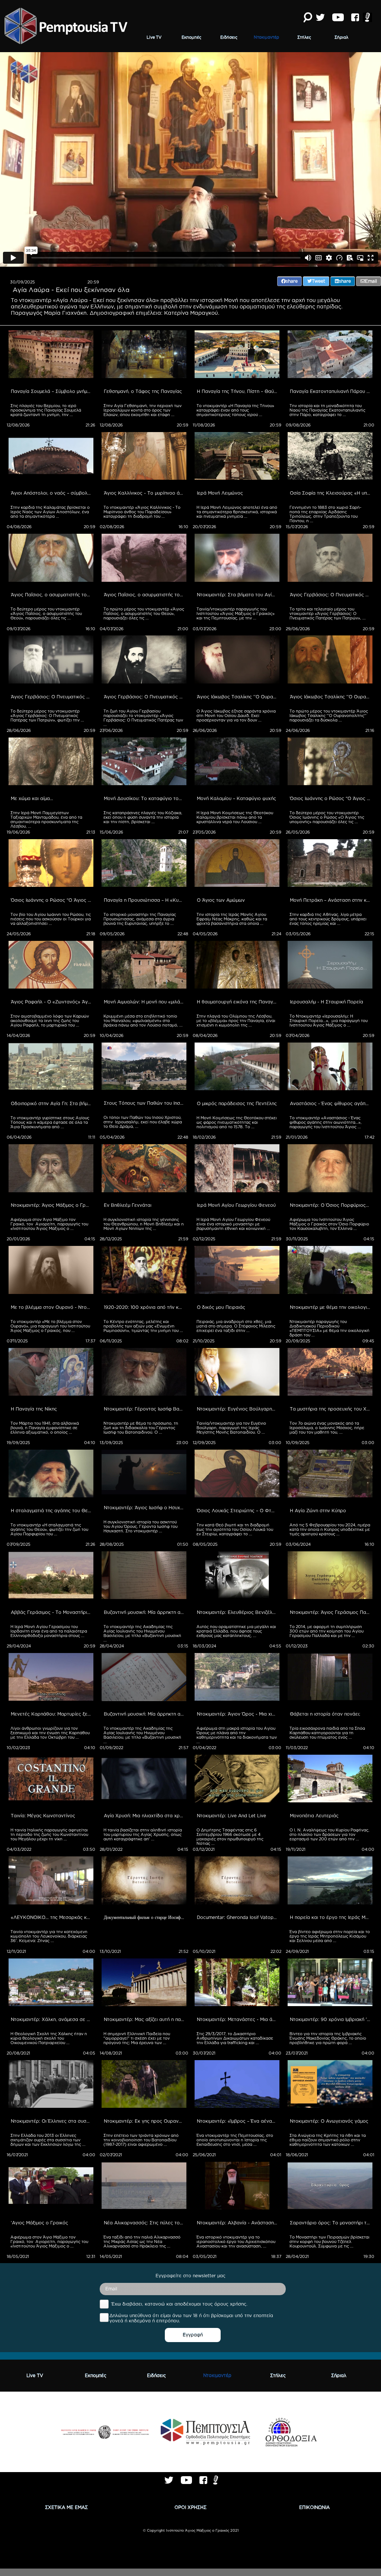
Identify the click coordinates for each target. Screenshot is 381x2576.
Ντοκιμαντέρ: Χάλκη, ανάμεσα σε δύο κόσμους (52, 2019)
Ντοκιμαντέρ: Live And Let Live (231, 1816)
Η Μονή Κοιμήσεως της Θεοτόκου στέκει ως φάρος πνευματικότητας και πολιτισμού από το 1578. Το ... (237, 1122)
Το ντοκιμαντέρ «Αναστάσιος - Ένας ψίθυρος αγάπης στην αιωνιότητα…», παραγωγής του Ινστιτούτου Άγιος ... (326, 1122)
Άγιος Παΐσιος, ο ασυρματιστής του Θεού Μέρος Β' (52, 595)
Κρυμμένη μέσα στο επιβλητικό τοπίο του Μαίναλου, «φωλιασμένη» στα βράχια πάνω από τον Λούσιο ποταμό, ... (143, 1021)
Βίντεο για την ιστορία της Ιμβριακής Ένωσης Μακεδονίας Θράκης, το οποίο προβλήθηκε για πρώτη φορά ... (328, 2038)
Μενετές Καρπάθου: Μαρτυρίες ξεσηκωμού (52, 1714)
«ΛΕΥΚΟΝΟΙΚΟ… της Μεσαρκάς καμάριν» (52, 1917)
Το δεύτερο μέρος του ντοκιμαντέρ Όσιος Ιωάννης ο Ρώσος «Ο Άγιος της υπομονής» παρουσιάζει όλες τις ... (327, 817)
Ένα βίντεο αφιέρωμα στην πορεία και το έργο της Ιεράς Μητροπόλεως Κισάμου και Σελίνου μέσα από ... (330, 1936)
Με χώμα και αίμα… (32, 798)
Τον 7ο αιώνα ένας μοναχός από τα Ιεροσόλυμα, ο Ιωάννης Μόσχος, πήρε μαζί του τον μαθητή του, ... (327, 1428)
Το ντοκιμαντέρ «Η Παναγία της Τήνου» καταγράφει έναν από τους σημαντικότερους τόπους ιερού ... (236, 410)
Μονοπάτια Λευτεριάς (314, 1816)
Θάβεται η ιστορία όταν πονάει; (325, 1714)
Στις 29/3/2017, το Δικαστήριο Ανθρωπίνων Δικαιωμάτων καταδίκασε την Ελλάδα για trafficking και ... (235, 2038)
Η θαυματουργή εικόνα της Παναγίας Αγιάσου (238, 1002)
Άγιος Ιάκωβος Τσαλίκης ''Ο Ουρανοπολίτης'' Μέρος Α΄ (331, 697)
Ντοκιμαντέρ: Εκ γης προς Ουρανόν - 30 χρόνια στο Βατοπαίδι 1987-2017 (145, 2121)
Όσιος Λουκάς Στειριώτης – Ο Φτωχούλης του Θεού (238, 1511)
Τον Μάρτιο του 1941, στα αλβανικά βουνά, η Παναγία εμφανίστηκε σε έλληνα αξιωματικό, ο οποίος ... (45, 1428)
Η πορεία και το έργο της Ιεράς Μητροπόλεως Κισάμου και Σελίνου (331, 1917)
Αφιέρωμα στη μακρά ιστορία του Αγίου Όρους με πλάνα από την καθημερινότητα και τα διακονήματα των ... (237, 1735)
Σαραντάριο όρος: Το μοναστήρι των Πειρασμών (331, 2223)
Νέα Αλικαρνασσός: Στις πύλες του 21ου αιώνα (145, 2223)
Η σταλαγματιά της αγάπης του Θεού (52, 1511)
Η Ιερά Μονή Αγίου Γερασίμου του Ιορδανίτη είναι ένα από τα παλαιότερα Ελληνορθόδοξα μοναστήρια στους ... (49, 1631)
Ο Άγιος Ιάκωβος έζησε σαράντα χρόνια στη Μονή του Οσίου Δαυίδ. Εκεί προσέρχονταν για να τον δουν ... (237, 716)
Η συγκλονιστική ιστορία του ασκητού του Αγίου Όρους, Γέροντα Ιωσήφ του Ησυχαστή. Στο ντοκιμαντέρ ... (141, 1526)
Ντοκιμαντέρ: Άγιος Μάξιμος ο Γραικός (52, 1205)
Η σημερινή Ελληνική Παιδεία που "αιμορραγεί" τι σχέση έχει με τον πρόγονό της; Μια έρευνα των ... (137, 2038)
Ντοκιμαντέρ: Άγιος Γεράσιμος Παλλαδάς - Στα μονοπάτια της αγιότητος (331, 1612)
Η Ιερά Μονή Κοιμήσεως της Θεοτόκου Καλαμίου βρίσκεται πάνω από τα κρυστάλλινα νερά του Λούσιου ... (235, 817)
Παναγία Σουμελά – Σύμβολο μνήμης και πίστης (52, 391)
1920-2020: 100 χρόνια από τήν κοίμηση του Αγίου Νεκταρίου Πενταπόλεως (145, 1307)
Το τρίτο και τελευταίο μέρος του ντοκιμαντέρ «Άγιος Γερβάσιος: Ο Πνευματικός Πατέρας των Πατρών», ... (328, 613)
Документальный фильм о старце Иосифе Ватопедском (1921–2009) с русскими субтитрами (145, 1917)
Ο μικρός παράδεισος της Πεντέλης (237, 1103)
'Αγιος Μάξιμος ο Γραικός (39, 2223)
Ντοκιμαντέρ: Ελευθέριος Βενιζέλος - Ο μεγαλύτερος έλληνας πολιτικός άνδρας (238, 1612)
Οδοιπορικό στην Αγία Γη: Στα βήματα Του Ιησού (52, 1103)
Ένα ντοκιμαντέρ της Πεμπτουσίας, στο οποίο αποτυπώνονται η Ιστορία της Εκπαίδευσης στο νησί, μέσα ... (235, 2140)
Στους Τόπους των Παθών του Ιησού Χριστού (145, 1103)
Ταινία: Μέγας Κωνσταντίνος (43, 1816)
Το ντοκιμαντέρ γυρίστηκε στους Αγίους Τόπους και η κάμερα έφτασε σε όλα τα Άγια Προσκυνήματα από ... (50, 1122)
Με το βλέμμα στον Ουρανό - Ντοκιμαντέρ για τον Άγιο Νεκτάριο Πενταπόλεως (52, 1307)
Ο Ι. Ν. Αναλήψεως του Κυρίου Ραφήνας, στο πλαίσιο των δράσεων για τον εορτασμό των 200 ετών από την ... (330, 1834)
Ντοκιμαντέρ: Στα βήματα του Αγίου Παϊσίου (238, 595)
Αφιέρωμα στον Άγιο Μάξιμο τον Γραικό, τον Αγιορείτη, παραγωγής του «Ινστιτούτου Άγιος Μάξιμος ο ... (50, 1224)
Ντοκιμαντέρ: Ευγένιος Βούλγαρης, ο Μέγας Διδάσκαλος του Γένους (238, 1409)
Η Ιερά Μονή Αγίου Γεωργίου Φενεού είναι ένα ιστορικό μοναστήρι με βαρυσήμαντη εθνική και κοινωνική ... (234, 1224)
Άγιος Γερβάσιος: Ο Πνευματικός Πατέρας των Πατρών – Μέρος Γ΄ (331, 595)
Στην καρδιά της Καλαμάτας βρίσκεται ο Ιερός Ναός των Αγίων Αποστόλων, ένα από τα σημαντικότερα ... (51, 512)
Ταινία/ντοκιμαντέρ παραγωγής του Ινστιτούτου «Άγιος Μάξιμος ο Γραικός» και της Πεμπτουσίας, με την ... (236, 613)
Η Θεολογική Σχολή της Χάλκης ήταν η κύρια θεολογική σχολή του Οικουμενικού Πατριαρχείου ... (49, 2038)
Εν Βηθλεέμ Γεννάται (128, 1205)
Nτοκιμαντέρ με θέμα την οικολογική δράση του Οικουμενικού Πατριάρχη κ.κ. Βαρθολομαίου (331, 1307)
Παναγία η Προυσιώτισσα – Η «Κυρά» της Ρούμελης (145, 900)
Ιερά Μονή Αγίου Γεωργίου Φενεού (236, 1205)
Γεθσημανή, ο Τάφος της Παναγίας (143, 391)
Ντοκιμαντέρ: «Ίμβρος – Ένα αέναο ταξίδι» (238, 2121)
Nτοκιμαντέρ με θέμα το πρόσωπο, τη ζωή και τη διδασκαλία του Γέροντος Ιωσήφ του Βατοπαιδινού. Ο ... (141, 1428)
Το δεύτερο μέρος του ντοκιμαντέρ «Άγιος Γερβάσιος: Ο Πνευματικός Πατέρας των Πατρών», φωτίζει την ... (47, 716)
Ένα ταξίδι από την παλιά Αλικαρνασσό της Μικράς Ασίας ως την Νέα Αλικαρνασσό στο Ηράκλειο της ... (143, 2242)
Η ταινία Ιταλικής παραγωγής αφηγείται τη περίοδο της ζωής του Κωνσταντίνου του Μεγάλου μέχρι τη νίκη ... (50, 1834)
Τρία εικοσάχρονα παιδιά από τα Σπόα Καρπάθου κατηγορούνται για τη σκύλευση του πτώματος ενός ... (328, 1733)
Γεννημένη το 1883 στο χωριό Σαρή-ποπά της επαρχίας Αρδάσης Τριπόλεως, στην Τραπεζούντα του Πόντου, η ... (325, 514)
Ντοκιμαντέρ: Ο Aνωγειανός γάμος (329, 2121)
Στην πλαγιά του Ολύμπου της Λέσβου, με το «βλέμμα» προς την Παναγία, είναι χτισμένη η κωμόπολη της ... (236, 1021)
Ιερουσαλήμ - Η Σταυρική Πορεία (326, 1002)
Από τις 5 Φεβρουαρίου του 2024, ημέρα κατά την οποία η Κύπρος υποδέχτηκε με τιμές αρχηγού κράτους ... (330, 1529)
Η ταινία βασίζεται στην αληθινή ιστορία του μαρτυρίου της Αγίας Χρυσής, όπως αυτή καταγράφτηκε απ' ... (143, 1834)
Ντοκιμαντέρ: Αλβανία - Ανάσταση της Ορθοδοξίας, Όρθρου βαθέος (238, 2223)
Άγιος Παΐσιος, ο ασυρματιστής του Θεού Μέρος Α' (145, 595)
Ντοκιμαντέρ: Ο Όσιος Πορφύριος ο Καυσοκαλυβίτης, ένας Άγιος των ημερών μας (331, 1205)
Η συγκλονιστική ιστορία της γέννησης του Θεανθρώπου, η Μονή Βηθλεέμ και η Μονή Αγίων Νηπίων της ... (144, 1224)
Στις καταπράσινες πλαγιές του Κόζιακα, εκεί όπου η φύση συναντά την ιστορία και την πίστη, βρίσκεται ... (143, 817)
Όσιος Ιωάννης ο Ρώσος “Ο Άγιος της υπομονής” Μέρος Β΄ (331, 798)
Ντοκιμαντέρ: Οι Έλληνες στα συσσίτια (52, 2121)
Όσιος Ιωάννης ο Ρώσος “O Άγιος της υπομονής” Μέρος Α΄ (52, 900)
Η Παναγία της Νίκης (34, 1409)
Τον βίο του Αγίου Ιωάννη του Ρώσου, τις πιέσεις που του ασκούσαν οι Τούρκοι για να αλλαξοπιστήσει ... (51, 919)
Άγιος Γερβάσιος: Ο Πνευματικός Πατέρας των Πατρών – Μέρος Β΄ (52, 697)
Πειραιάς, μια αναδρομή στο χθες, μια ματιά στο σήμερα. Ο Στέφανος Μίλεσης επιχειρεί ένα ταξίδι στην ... (236, 1326)
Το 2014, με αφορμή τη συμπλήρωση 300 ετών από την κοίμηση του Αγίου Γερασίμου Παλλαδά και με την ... (327, 1631)
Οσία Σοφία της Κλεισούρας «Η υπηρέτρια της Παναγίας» (331, 493)
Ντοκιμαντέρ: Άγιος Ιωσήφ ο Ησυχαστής (145, 1508)
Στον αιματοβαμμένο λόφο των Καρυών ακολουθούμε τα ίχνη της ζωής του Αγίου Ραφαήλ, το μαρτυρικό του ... (50, 1021)
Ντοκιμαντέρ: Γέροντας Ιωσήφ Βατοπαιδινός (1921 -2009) (145, 1409)
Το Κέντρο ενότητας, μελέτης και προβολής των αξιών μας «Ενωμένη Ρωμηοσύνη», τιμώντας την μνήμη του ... (143, 1326)
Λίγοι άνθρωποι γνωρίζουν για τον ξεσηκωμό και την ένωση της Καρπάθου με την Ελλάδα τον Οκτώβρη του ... (51, 1733)
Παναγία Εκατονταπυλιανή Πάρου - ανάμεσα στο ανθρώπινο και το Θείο (331, 391)
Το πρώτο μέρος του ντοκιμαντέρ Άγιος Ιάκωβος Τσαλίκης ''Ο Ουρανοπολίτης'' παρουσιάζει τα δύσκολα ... (329, 716)
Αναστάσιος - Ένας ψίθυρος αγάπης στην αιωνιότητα (331, 1103)
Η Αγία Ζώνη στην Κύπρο (318, 1511)
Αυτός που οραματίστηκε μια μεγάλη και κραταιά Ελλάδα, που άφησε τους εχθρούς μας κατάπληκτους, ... (237, 1631)
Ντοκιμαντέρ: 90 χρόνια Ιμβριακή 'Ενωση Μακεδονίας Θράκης (331, 2019)
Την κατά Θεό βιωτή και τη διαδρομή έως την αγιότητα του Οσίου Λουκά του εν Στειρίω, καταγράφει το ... (235, 1529)
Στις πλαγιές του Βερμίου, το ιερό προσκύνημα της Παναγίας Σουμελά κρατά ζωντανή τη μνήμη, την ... (46, 410)
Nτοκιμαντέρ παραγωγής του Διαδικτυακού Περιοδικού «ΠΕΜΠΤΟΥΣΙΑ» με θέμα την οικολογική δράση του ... (330, 1328)
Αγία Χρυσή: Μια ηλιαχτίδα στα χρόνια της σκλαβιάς (145, 1816)
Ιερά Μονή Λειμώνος (220, 493)
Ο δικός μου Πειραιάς (221, 1307)
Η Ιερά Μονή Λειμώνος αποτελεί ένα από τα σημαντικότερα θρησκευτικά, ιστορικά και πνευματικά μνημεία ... (237, 512)
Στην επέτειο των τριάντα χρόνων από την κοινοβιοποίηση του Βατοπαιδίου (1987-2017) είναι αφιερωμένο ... (142, 2140)
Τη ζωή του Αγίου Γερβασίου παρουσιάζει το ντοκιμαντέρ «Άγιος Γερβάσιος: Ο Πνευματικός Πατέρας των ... (144, 718)
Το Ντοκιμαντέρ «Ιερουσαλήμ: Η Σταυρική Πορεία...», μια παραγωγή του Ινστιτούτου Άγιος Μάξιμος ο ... (329, 1021)
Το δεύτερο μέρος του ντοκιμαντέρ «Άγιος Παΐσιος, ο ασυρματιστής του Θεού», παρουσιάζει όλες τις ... (47, 613)
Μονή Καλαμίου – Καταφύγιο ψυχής (236, 798)
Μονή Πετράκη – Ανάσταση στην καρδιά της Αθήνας (331, 900)
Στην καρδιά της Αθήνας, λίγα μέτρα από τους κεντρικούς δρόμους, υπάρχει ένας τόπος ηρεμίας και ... (329, 919)
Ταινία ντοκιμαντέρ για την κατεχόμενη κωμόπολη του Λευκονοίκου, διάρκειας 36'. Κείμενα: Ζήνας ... (49, 1936)
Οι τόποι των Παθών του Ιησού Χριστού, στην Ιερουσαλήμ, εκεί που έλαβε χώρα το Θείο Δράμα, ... (143, 1122)
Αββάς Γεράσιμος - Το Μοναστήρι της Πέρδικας (52, 1612)
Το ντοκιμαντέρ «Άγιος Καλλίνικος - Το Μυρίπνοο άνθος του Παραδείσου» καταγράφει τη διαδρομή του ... (143, 512)
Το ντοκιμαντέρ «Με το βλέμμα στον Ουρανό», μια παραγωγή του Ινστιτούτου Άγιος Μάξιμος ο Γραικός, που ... (51, 1326)
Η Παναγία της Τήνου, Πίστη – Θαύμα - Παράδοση (238, 391)
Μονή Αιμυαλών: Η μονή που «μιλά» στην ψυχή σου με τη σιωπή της (145, 1002)
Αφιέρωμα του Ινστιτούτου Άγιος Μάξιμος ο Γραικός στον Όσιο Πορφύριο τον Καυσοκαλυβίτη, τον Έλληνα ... (330, 1224)
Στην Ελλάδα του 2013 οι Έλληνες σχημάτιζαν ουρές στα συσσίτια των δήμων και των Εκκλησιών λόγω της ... (48, 2140)
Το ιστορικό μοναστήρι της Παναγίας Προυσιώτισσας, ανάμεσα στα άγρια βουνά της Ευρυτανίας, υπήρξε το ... (140, 919)
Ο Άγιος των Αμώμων (221, 900)
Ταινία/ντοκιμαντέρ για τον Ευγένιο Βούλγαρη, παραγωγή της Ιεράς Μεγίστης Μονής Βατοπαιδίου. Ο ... (232, 1428)
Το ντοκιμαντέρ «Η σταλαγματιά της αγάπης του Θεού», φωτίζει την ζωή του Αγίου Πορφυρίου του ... (50, 1529)
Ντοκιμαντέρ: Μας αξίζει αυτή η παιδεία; (145, 2019)
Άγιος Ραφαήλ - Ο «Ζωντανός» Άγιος (52, 1002)
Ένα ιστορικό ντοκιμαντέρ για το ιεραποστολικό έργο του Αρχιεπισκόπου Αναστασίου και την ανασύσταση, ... (236, 2242)
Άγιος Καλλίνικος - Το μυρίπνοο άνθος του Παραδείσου (145, 493)
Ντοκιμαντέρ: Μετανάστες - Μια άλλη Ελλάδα (238, 2019)
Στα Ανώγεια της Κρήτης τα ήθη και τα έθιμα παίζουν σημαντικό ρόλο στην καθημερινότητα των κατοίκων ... (328, 2140)
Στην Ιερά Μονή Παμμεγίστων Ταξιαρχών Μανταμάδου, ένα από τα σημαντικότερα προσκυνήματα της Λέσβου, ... (47, 819)
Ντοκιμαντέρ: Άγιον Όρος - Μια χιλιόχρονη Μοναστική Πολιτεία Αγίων (238, 1714)
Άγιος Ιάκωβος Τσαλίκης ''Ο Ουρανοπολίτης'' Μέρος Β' (238, 697)
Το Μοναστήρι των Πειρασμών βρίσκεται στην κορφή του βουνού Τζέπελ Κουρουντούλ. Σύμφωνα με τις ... (330, 2242)
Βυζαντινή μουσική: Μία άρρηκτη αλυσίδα (145, 1612)
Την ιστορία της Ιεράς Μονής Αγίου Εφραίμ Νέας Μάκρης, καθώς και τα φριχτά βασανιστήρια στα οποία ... (232, 919)
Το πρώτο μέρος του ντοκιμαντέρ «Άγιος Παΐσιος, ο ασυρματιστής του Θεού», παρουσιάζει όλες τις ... (144, 613)
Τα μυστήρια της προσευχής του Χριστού (331, 1409)
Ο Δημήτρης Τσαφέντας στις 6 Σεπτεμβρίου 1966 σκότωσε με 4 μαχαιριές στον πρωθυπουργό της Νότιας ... (230, 1837)
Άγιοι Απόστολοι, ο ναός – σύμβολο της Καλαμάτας (52, 493)
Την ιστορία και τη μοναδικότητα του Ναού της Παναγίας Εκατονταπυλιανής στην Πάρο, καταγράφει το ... (328, 410)
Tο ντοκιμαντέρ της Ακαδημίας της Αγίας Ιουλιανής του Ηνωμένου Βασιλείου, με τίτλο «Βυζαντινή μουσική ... (143, 1633)
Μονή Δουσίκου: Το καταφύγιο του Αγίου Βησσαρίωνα (145, 798)
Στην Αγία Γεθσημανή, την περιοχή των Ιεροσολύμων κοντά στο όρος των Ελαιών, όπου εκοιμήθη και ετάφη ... (143, 410)
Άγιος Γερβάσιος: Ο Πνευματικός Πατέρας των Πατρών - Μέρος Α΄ (145, 697)
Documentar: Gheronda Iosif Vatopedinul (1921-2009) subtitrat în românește (238, 1917)
